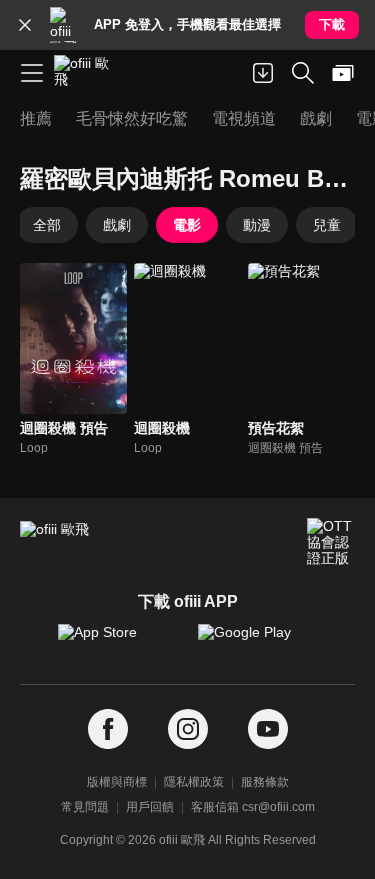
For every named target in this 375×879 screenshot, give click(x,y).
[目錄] (32, 73)
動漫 (257, 225)
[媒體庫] (343, 73)
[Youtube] (268, 729)
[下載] (263, 73)
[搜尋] (303, 73)
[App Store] (118, 642)
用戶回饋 (150, 807)
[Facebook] (108, 729)
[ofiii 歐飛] (88, 73)
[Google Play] (258, 642)
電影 (187, 225)
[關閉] (25, 25)
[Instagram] (188, 729)
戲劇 (117, 225)
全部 (47, 225)
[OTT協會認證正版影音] (331, 542)
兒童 (327, 225)
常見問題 (85, 807)
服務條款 (265, 782)
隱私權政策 (194, 782)
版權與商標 (117, 782)
